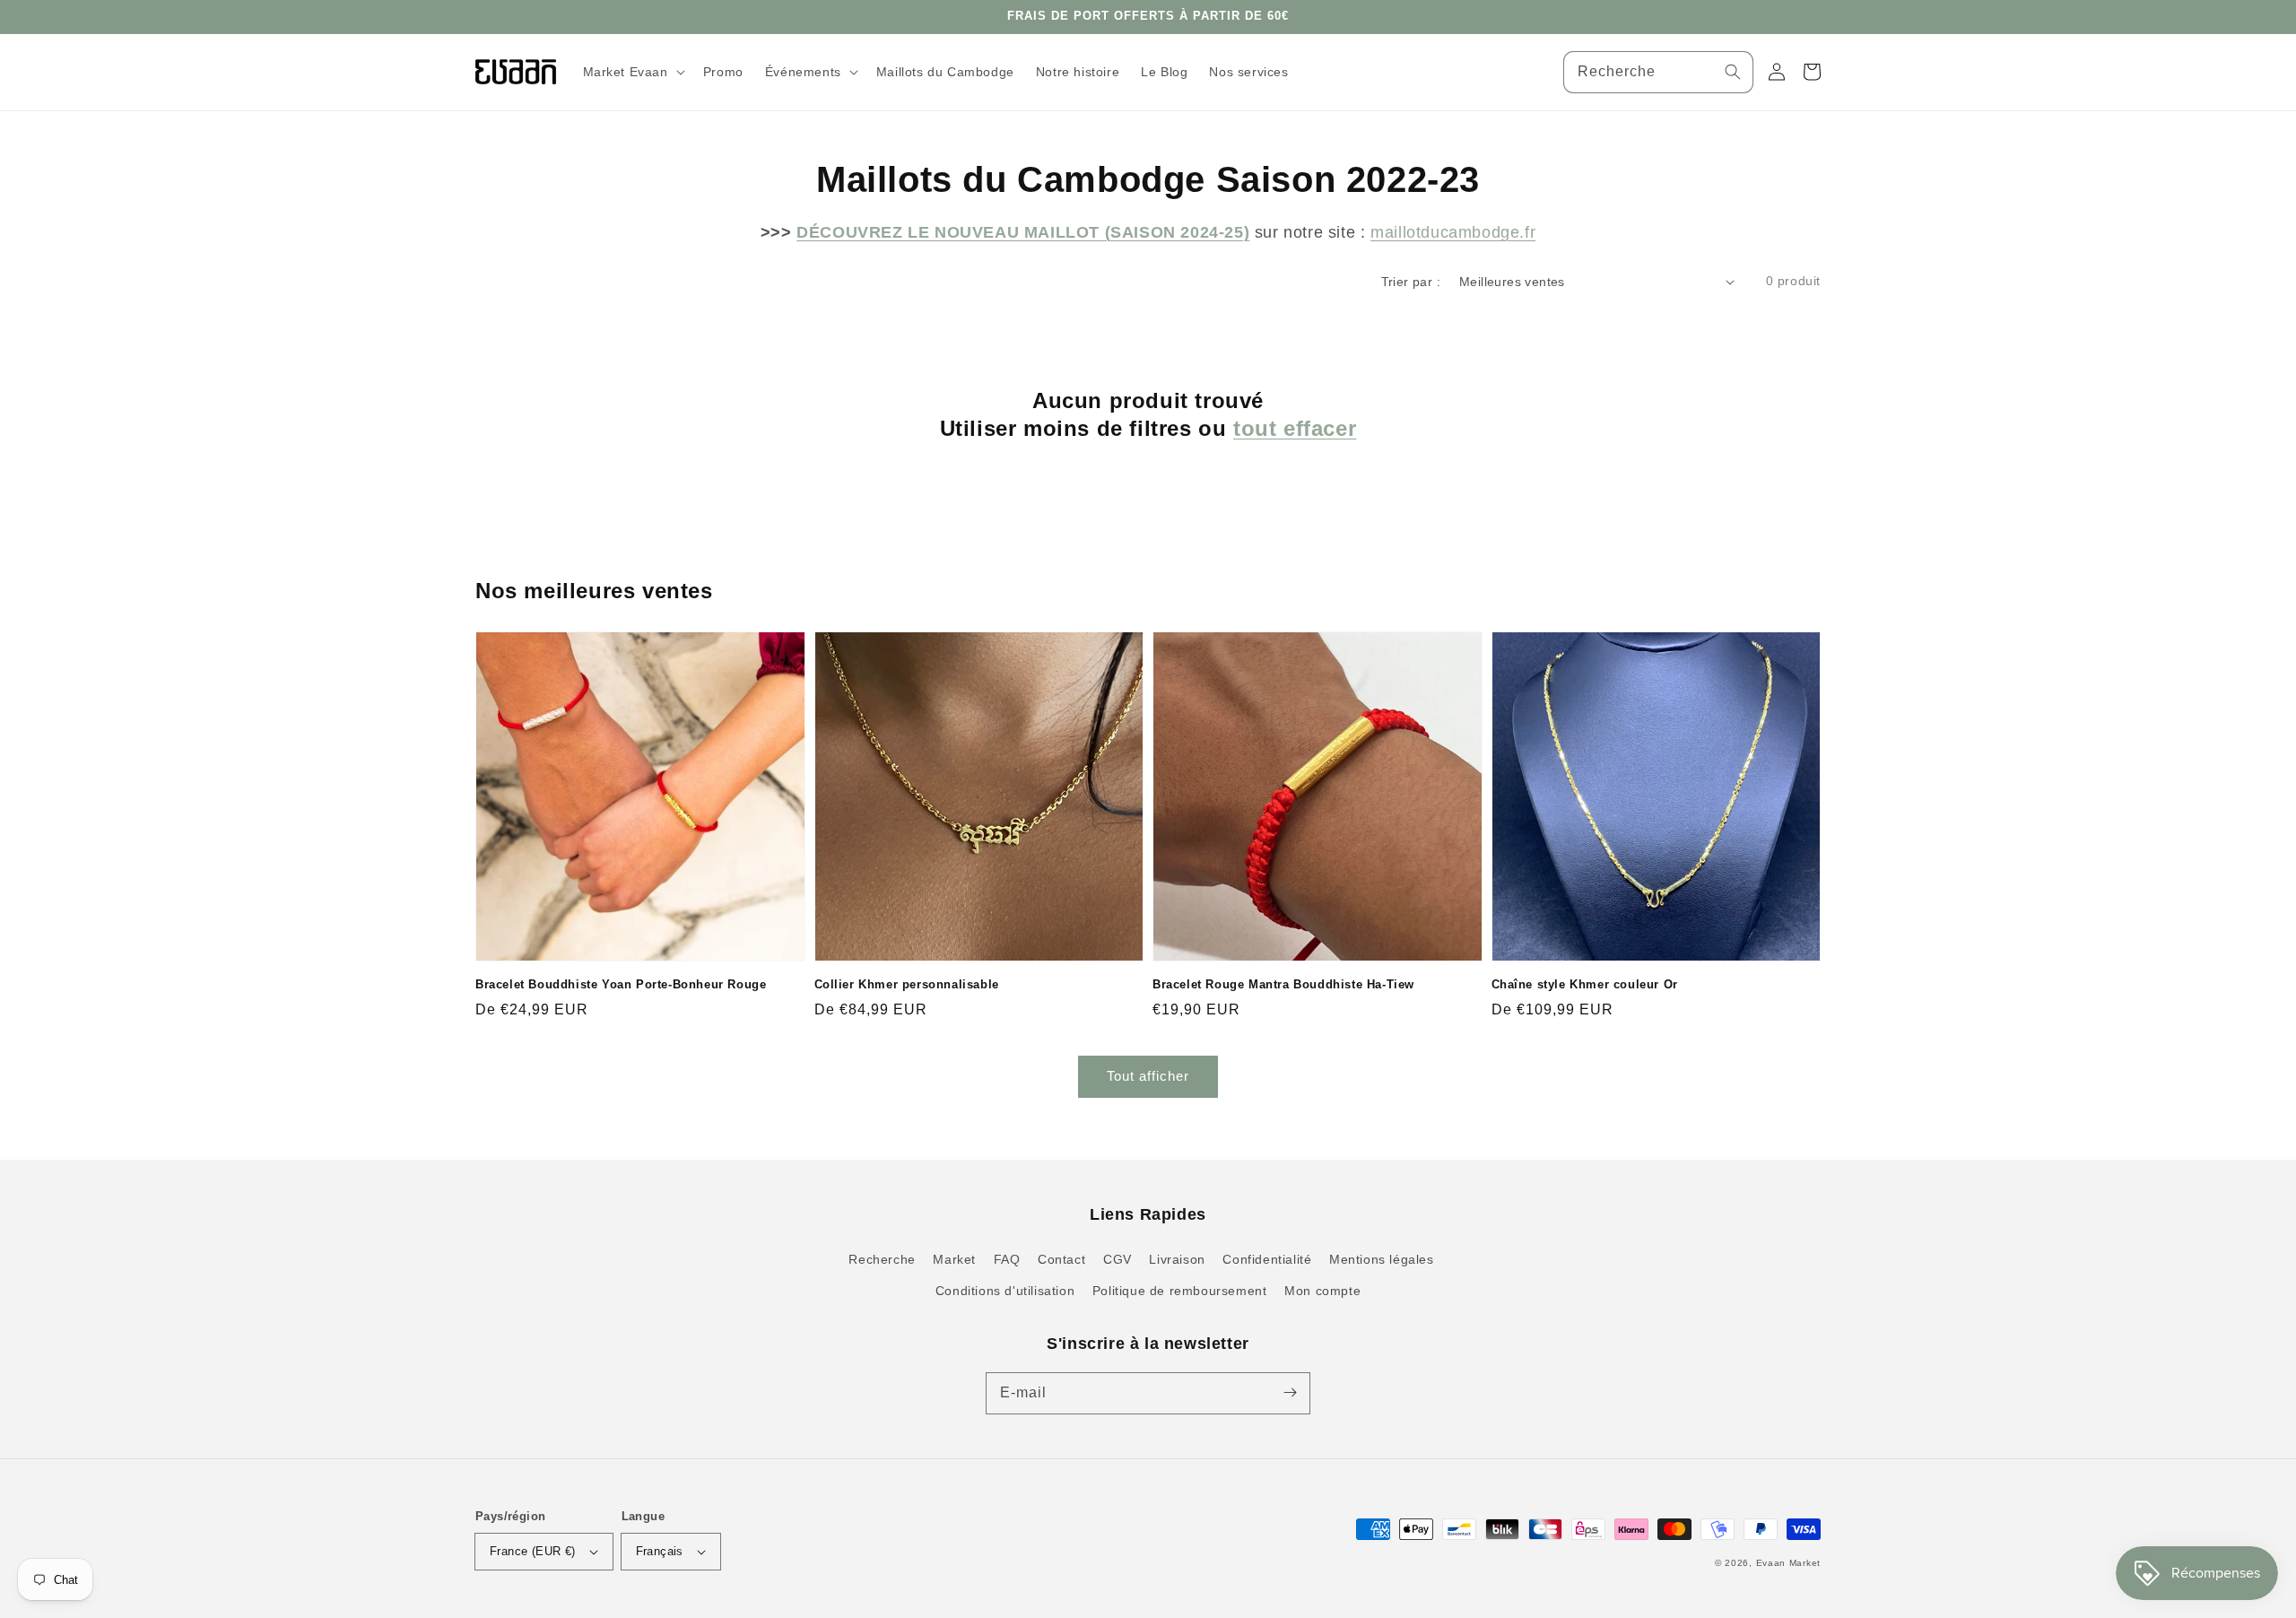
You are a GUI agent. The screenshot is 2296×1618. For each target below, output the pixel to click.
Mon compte (1322, 1291)
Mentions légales (1382, 1259)
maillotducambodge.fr (1453, 232)
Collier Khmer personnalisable (907, 984)
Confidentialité (1267, 1259)
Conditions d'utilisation (1005, 1291)
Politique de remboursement (1180, 1291)
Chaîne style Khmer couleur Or (1585, 984)
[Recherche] (1733, 72)
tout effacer (1295, 428)
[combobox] (1658, 72)
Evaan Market (1788, 1563)
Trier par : (1411, 282)
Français (660, 1551)
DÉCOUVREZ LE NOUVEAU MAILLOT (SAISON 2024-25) (1023, 232)
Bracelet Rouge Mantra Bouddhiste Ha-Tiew (1283, 984)
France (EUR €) (533, 1551)
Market (954, 1259)
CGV (1118, 1259)
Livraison (1177, 1259)
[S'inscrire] (1290, 1393)
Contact (1061, 1259)
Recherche (882, 1259)
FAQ (1007, 1259)
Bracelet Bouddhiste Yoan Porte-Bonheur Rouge (621, 984)
